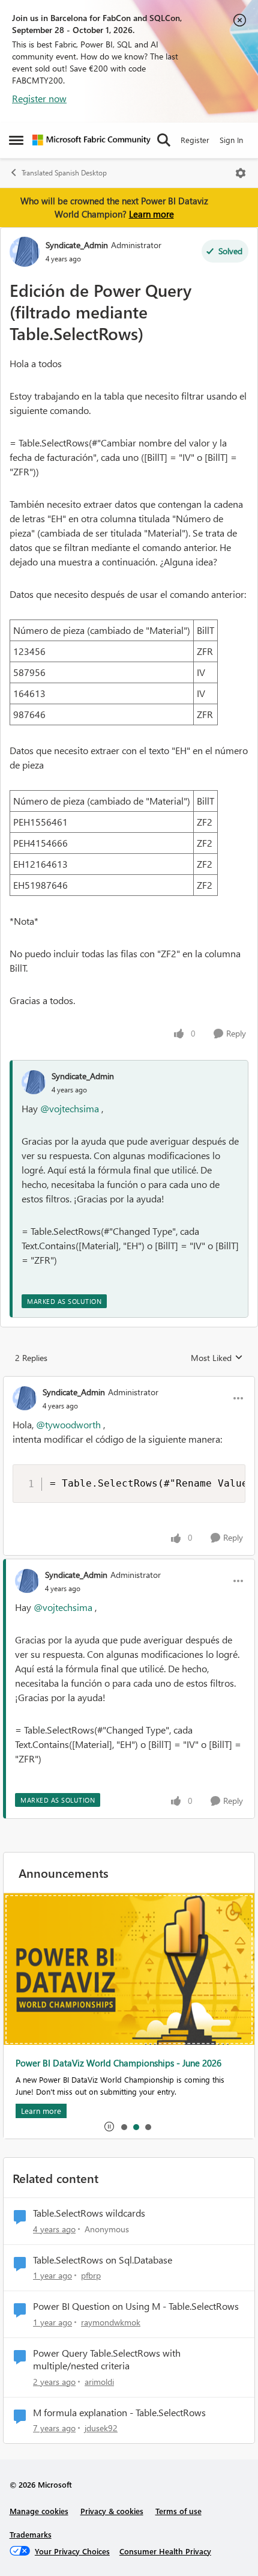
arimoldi (99, 2382)
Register (195, 140)
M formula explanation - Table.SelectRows (119, 2413)
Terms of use (178, 2511)
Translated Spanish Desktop (64, 173)
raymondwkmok (111, 2322)
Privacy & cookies (112, 2511)
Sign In (231, 140)
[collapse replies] (129, 1382)
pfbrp (91, 2275)
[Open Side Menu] (16, 140)
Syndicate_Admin (77, 245)
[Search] (164, 140)
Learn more (151, 214)
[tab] (124, 2127)
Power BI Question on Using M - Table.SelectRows (136, 2306)
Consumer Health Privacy (165, 2551)
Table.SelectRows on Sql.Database (103, 2260)
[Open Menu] (241, 173)
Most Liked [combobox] (217, 1358)
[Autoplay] (109, 2127)
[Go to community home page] (91, 140)
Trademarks (31, 2534)
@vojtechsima (70, 1108)
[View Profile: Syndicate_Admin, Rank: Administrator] (25, 252)
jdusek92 (101, 2428)
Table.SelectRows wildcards (89, 2213)
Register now (39, 98)
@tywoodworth (68, 1424)
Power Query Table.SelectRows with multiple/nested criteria (107, 2359)
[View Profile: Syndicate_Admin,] (34, 1082)
